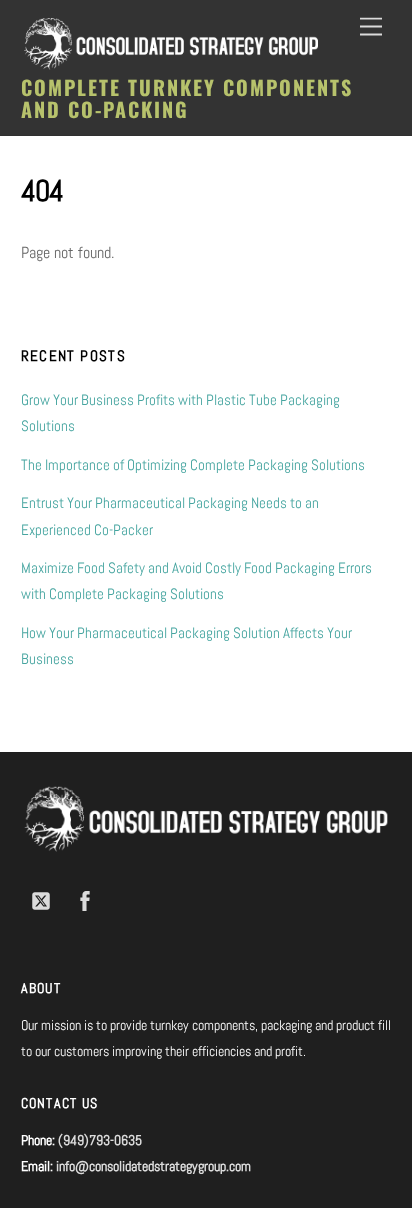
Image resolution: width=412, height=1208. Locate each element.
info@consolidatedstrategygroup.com (153, 1166)
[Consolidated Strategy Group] (171, 65)
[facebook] (85, 899)
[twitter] (41, 899)
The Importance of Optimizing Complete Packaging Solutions (193, 464)
